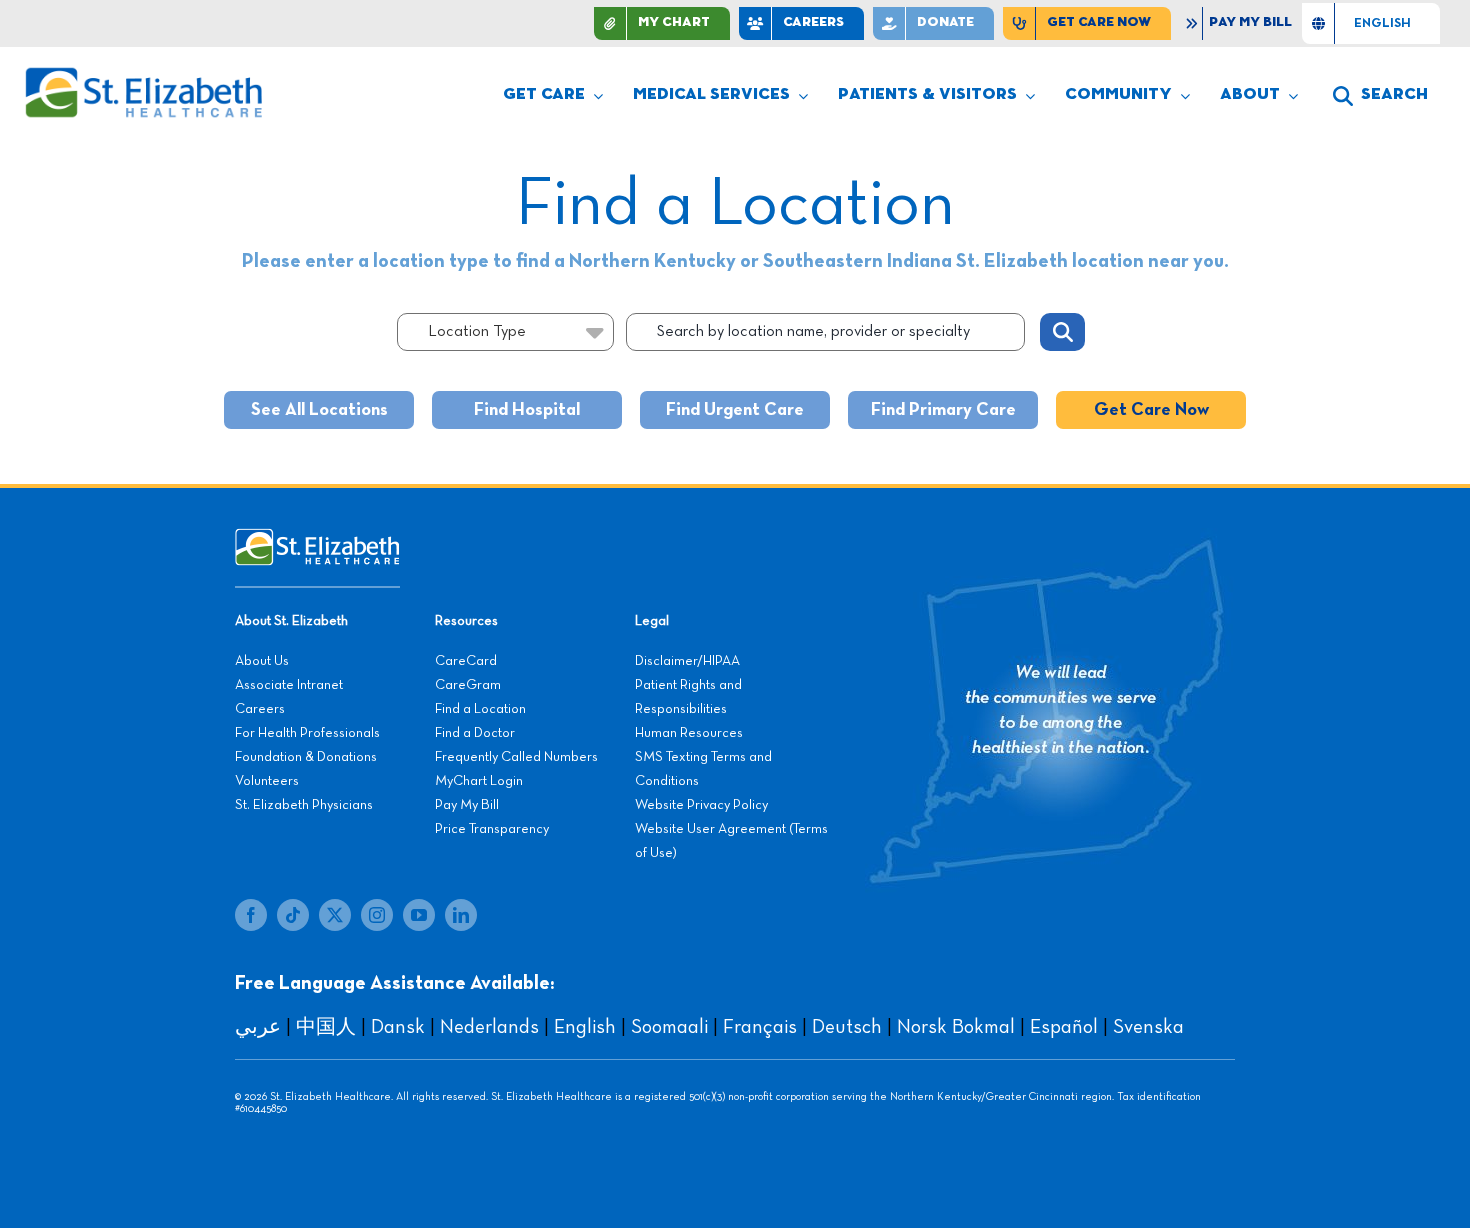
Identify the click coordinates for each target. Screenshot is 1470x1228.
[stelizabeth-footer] (317, 538)
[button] (1380, 96)
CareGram (468, 685)
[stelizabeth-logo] (143, 76)
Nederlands (489, 1027)
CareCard (466, 661)
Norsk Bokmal (956, 1027)
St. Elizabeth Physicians (304, 805)
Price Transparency (492, 829)
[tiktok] (293, 915)
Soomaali (669, 1027)
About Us (262, 661)
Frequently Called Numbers (516, 757)
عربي (258, 1027)
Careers (260, 709)
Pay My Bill (467, 805)
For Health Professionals (307, 733)
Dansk (398, 1027)
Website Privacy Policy (701, 805)
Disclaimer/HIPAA (687, 661)
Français (760, 1027)
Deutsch (847, 1027)
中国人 (326, 1027)
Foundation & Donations (306, 757)
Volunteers (267, 781)
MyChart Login (479, 781)
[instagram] (377, 915)
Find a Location (480, 709)
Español (1064, 1027)
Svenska (1148, 1027)
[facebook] (251, 915)
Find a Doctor (475, 733)
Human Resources (689, 733)
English (585, 1027)
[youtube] (419, 915)
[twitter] (335, 915)
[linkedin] (461, 915)
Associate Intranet (289, 685)
